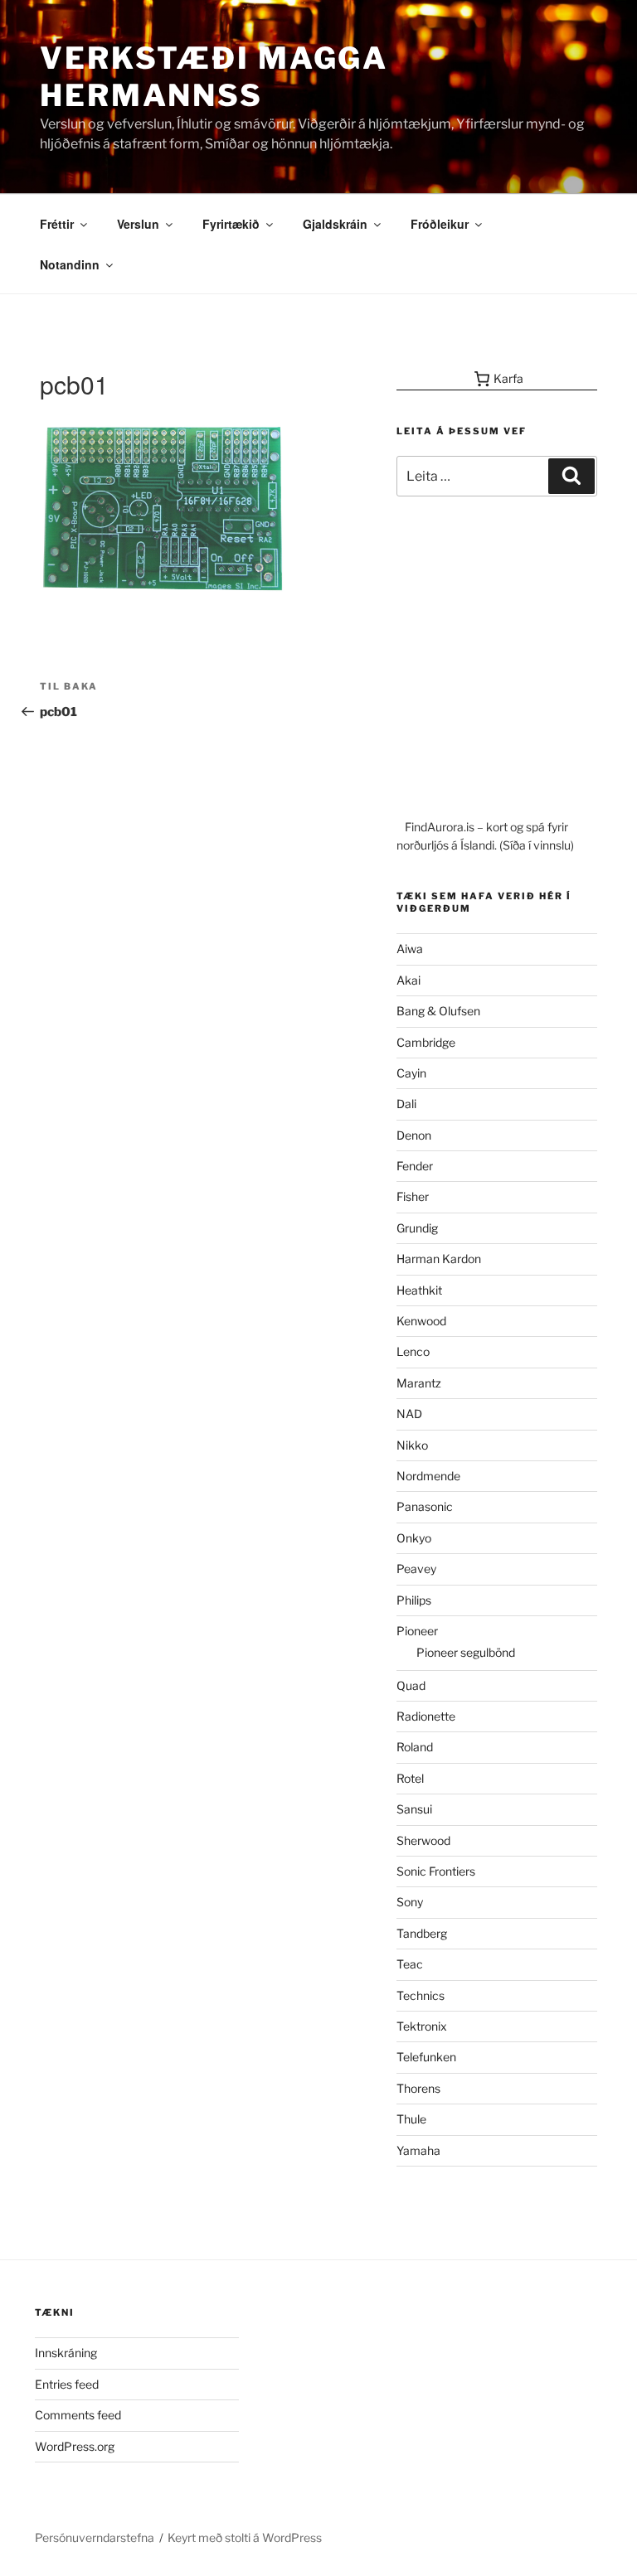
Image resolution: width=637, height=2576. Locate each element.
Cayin (411, 1073)
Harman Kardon (439, 1259)
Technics (421, 1995)
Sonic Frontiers (436, 1871)
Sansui (414, 1809)
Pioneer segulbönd (466, 1652)
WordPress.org (75, 2446)
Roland (415, 1747)
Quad (411, 1685)
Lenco (413, 1351)
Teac (410, 1964)
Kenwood (421, 1321)
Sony (410, 1902)
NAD (409, 1414)
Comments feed (78, 2415)
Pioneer (417, 1631)
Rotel (410, 1778)
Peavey (416, 1569)
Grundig (417, 1228)
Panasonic (425, 1506)
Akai (408, 980)
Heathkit (419, 1290)
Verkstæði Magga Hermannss (214, 77)
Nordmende (428, 1476)
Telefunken (426, 2057)
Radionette (426, 1716)
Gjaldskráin (335, 224)
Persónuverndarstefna (95, 2537)
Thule (411, 2119)
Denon (414, 1135)
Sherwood (423, 1840)
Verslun (138, 224)
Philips (414, 1600)
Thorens (418, 2088)
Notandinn (70, 264)
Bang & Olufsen (438, 1011)
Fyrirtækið (231, 224)
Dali (406, 1104)
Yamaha (418, 2150)
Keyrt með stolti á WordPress (245, 2537)
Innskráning (66, 2353)
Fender (415, 1166)
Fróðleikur (440, 224)
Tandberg (422, 1933)
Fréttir (57, 224)
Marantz (419, 1383)
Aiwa (410, 949)
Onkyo (414, 1538)
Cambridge (426, 1042)
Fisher (413, 1196)
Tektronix (422, 2026)
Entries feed (67, 2384)
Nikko (412, 1445)
